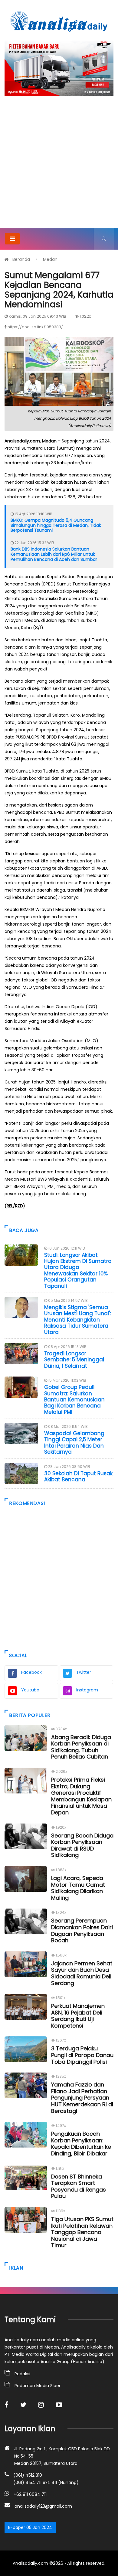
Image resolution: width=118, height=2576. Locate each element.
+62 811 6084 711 (30, 2494)
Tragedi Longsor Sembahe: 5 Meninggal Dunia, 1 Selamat (74, 1360)
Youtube (30, 1690)
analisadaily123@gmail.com (43, 2506)
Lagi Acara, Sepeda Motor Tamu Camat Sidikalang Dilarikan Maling (78, 1888)
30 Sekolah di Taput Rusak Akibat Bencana (78, 1476)
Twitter (84, 1672)
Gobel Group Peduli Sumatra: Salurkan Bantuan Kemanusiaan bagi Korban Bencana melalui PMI (74, 1400)
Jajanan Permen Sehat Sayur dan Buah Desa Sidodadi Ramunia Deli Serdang (82, 1973)
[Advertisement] (59, 166)
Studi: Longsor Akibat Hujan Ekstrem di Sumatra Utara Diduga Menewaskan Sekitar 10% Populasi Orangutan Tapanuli (78, 1271)
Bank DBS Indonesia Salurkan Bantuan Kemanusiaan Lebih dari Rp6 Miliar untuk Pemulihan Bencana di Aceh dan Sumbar (54, 554)
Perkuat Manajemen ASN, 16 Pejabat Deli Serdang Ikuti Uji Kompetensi (78, 2016)
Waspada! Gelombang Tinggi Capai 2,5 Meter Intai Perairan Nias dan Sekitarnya (74, 1443)
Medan (50, 259)
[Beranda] (59, 21)
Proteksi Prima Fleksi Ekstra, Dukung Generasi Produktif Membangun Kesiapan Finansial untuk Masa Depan (81, 1796)
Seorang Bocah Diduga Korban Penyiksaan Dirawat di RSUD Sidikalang (82, 1845)
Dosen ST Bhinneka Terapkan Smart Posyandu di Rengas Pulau (79, 2186)
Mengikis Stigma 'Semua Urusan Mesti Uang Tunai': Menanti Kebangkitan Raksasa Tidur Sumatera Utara (77, 1320)
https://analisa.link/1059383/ (35, 327)
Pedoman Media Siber (38, 2386)
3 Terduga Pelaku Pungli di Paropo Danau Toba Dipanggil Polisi (82, 2055)
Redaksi (22, 2374)
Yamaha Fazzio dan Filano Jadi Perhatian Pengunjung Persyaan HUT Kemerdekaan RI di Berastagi (82, 2098)
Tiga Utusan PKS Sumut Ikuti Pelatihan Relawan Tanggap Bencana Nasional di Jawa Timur (82, 2232)
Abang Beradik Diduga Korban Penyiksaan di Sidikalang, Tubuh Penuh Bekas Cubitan (81, 1747)
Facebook (31, 1672)
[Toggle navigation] (12, 239)
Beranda (21, 259)
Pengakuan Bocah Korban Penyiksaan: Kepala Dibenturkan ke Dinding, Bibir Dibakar (81, 2144)
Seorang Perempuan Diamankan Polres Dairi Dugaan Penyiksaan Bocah (82, 1930)
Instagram (87, 1690)
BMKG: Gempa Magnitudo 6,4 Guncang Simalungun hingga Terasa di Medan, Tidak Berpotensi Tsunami (56, 525)
